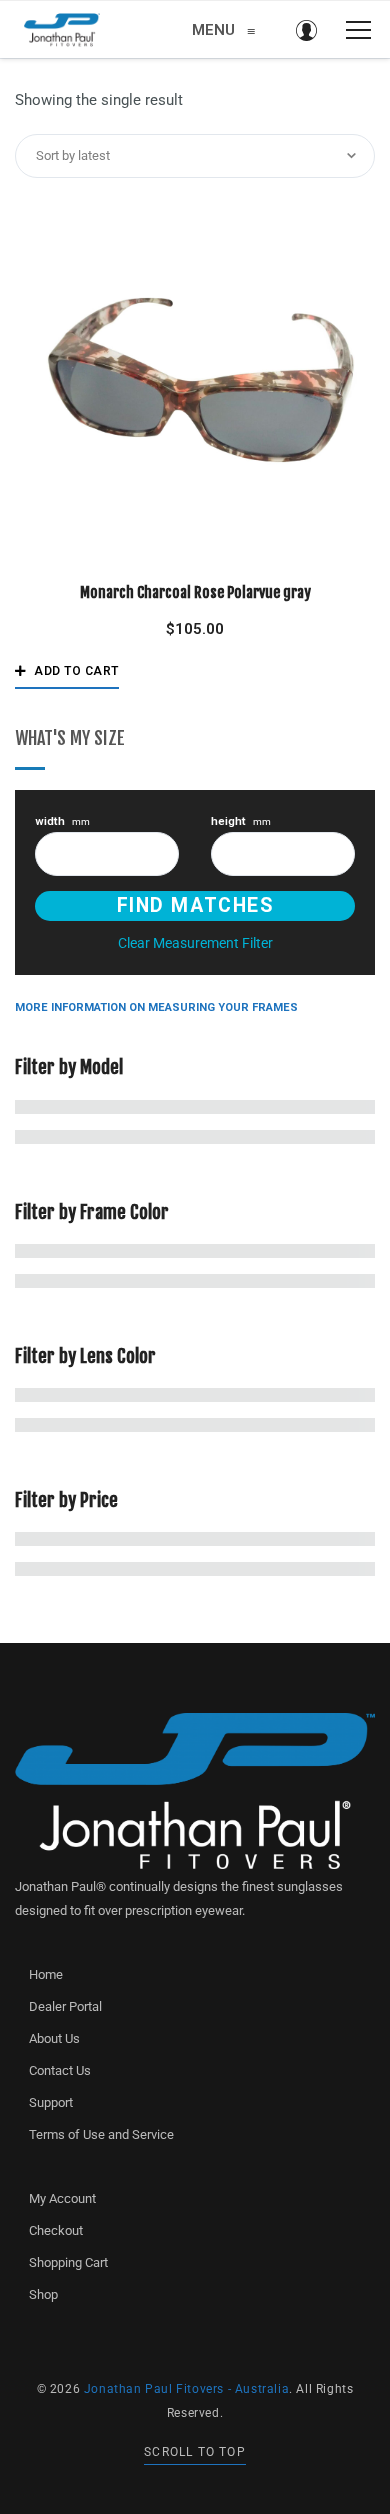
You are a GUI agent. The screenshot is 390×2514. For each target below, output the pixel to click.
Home (46, 1974)
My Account (62, 2198)
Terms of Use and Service (101, 2134)
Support (51, 2102)
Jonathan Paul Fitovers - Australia (186, 2389)
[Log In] (306, 30)
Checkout (56, 2230)
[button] (67, 671)
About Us (54, 2038)
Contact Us (60, 2070)
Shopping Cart (68, 2262)
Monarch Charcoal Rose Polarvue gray (195, 592)
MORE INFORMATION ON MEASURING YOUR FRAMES (156, 1007)
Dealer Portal (65, 2006)
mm (62, 821)
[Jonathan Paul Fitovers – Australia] (62, 30)
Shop (43, 2294)
